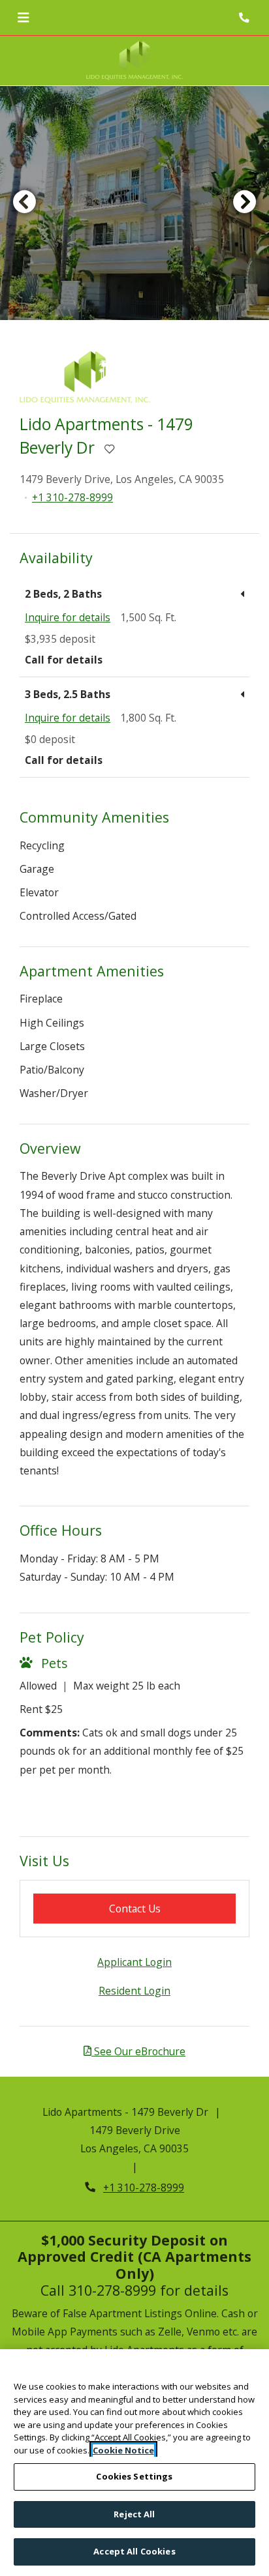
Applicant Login (134, 1916)
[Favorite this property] (110, 404)
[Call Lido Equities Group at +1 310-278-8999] (245, 18)
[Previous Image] (24, 184)
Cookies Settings (134, 2476)
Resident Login (134, 1945)
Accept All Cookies (134, 2551)
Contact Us (169, 1863)
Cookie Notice (123, 2450)
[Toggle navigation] (23, 18)
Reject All (134, 2514)
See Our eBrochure (138, 2006)
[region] (134, 2463)
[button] (134, 184)
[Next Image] (245, 184)
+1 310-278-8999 (72, 452)
